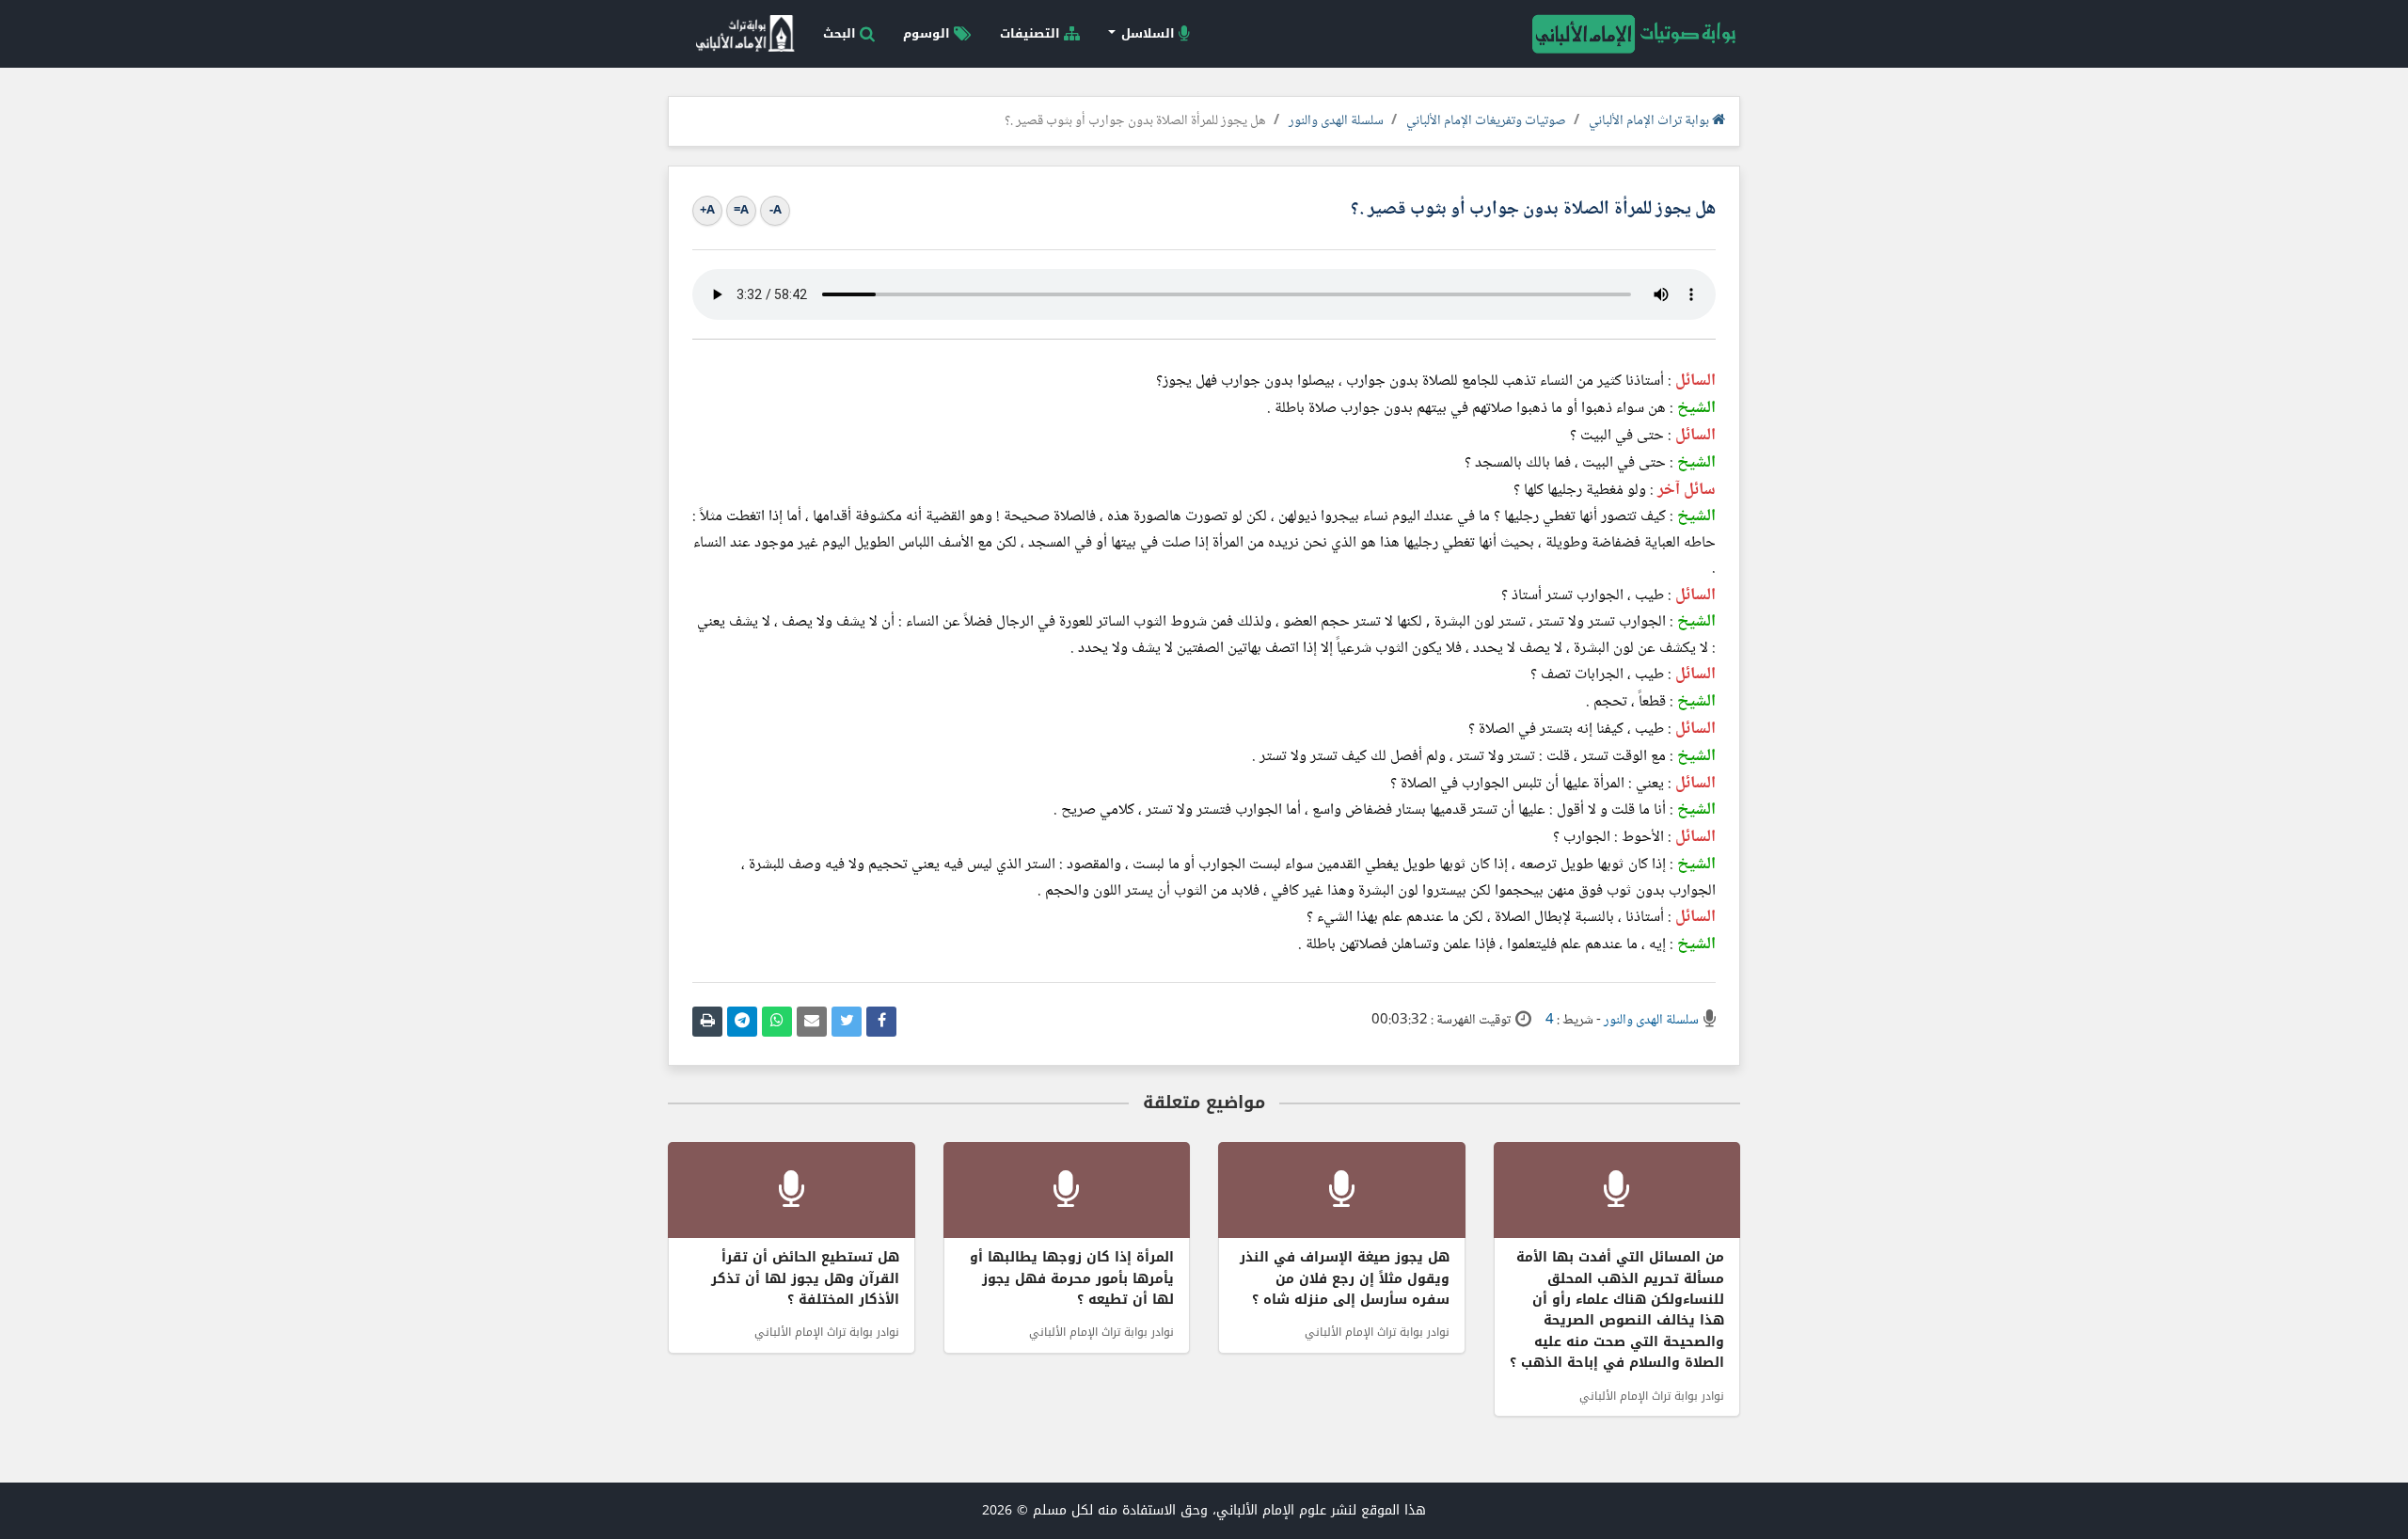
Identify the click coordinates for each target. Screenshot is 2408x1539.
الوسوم (928, 33)
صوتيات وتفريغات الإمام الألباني (1486, 121)
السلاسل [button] (1148, 33)
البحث (841, 33)
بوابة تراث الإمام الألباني (1650, 121)
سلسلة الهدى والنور (1336, 121)
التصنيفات (1032, 33)
